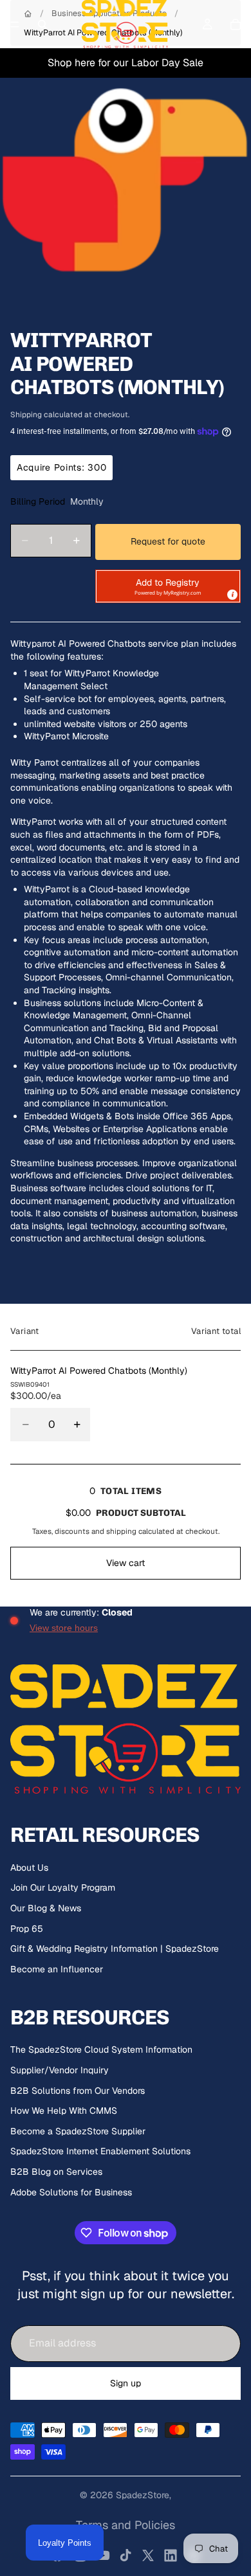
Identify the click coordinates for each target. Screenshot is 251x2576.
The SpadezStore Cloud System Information (101, 2049)
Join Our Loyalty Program (63, 1887)
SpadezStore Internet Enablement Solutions (100, 2151)
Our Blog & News (46, 1908)
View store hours (64, 1628)
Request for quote (168, 541)
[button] (168, 586)
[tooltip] (232, 594)
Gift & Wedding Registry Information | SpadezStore (115, 1949)
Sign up (126, 2383)
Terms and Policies (126, 2525)
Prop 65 (27, 1929)
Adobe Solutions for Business (71, 2192)
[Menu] (15, 24)
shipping (121, 1531)
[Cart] (236, 24)
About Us (29, 1868)
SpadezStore (143, 2495)
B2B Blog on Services (56, 2172)
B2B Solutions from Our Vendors (78, 2091)
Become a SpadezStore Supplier (78, 2131)
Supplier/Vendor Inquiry (60, 2070)
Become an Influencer (57, 1969)
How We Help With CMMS (64, 2111)
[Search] (42, 24)
